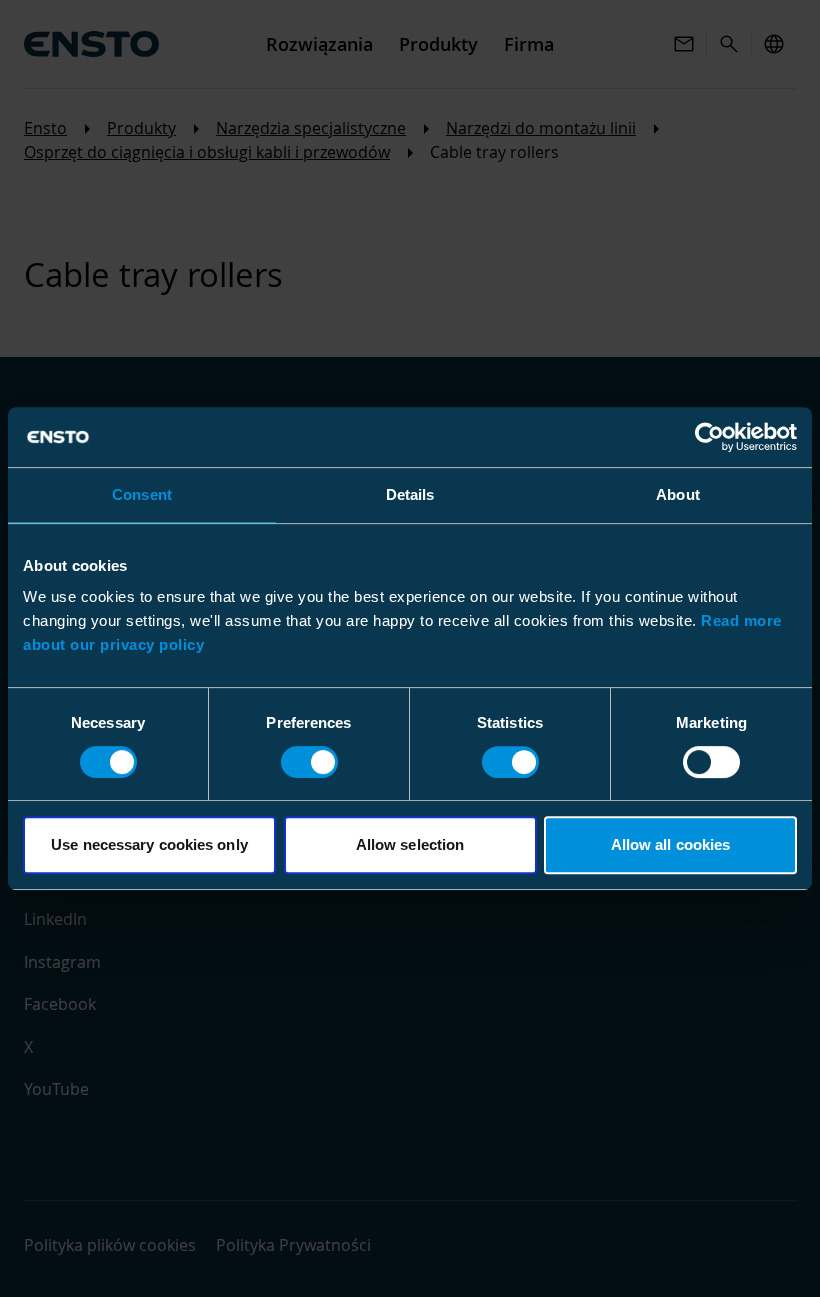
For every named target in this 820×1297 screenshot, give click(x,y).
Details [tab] (410, 494)
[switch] (309, 762)
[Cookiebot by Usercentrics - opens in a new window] (709, 437)
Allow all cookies (671, 844)
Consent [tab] (142, 494)
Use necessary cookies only (149, 844)
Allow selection (410, 844)
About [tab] (678, 494)
